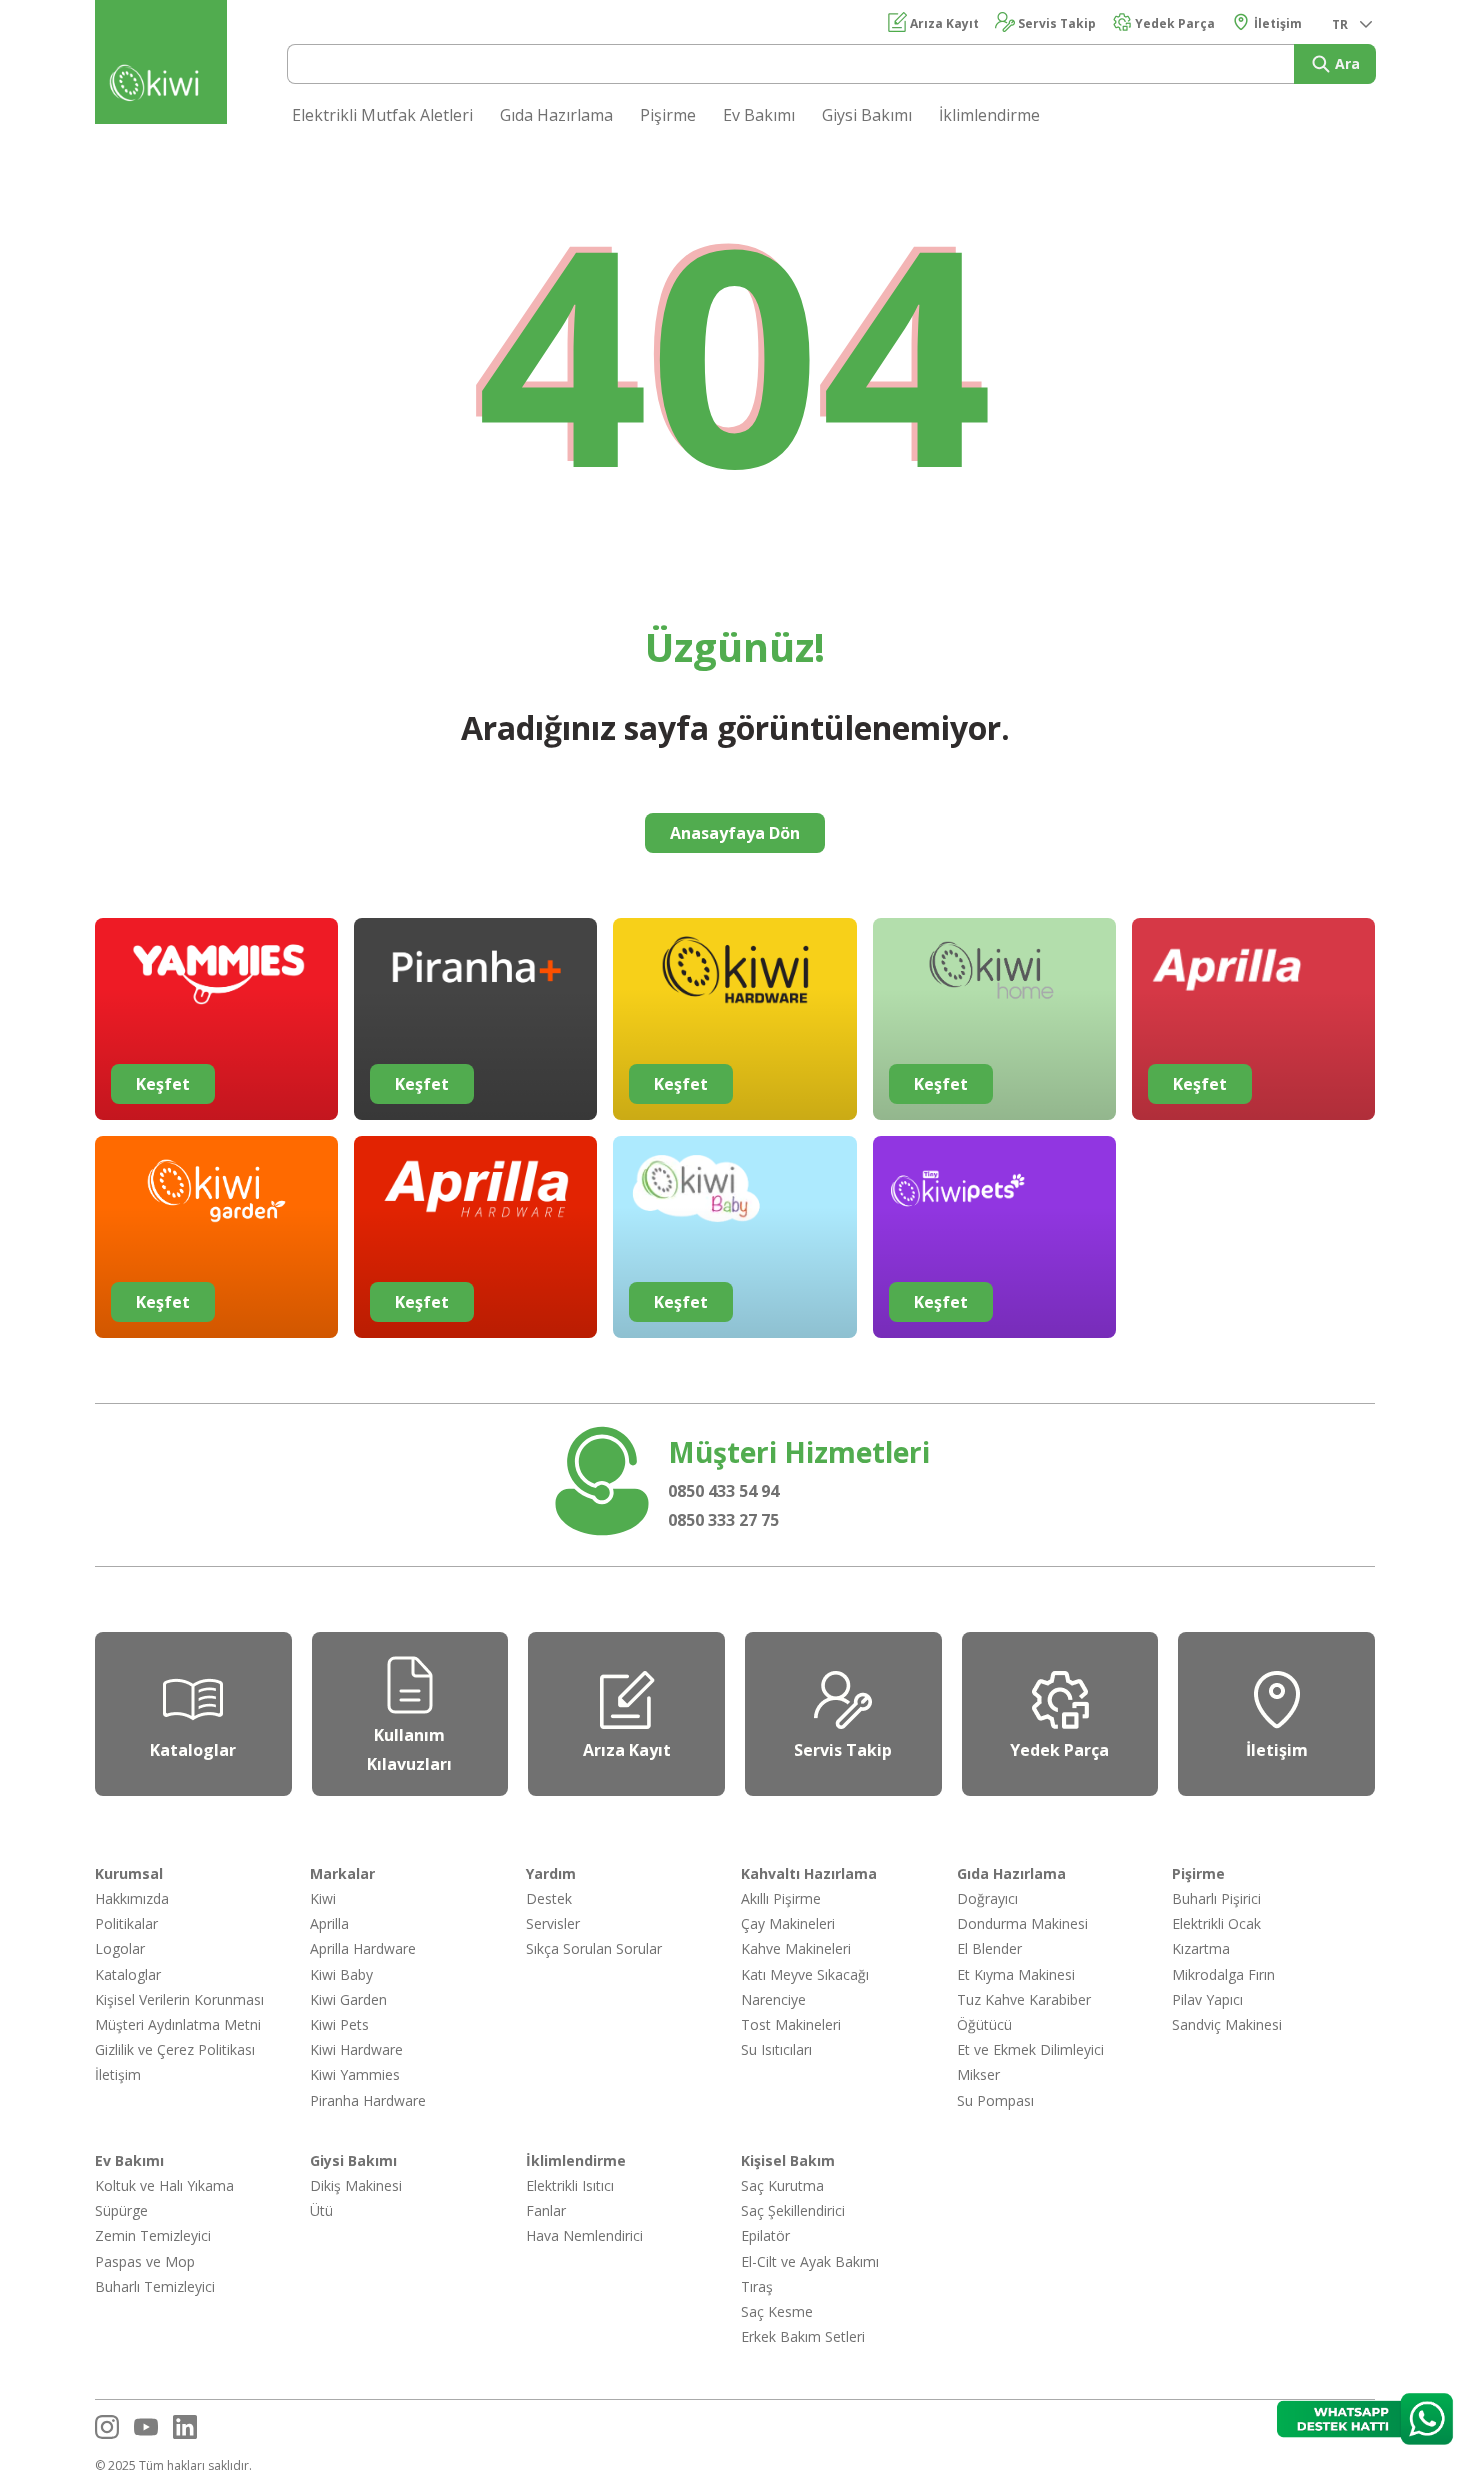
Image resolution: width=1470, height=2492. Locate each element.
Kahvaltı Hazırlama (809, 1873)
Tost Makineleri (791, 2024)
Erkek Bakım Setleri (803, 2336)
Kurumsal (129, 1873)
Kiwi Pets (339, 2024)
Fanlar (546, 2210)
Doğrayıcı (987, 1898)
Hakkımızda (132, 1898)
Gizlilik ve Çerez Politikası (175, 2049)
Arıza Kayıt (943, 23)
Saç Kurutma (782, 2185)
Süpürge (121, 2210)
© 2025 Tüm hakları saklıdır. (173, 2465)
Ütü (321, 2210)
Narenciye (773, 1999)
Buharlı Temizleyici (155, 2286)
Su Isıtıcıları (776, 2049)
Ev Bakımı (759, 115)
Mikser (978, 2074)
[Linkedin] (185, 2427)
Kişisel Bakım (788, 2160)
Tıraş (757, 2286)
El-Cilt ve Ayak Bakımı (810, 2261)
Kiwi (323, 1898)
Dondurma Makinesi (1022, 1923)
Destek (549, 1898)
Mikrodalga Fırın (1223, 1974)
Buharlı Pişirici (1216, 1898)
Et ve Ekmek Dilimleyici (1030, 2049)
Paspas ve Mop (145, 2261)
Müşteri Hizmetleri (799, 1452)
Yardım (551, 1873)
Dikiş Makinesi (356, 2185)
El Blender (989, 1948)
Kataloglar (128, 1974)
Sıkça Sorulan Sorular (594, 1948)
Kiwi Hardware (356, 2049)
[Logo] (161, 86)
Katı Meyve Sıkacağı (805, 1974)
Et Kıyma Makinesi (1016, 1974)
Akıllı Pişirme (781, 1898)
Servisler (553, 1923)
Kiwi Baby (341, 1974)
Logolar (120, 1948)
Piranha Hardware (368, 2100)
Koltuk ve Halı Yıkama (164, 2185)
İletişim (1276, 23)
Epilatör (765, 2235)
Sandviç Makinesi (1227, 2024)
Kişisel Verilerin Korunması (179, 1999)
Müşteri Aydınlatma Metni (178, 2024)
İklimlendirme (989, 115)
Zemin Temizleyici (153, 2235)
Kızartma (1201, 1948)
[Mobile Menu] (1440, 32)
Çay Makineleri (788, 1923)
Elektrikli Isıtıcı (570, 2185)
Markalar (342, 1873)
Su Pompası (995, 2100)
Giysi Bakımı (867, 115)
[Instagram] (107, 2427)
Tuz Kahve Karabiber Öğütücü (1024, 2012)
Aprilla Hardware (363, 1948)
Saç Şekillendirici (793, 2210)
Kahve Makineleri (796, 1948)
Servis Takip (1055, 23)
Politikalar (126, 1923)
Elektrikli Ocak (1216, 1923)
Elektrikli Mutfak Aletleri (382, 115)
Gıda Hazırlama (556, 115)
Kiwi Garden (348, 1999)
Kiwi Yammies (355, 2074)
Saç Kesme (777, 2311)
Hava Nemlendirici (584, 2235)
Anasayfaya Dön (735, 833)
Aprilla (329, 1923)
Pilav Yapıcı (1207, 1999)
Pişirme (668, 115)
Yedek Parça (1173, 23)
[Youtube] (146, 2427)
